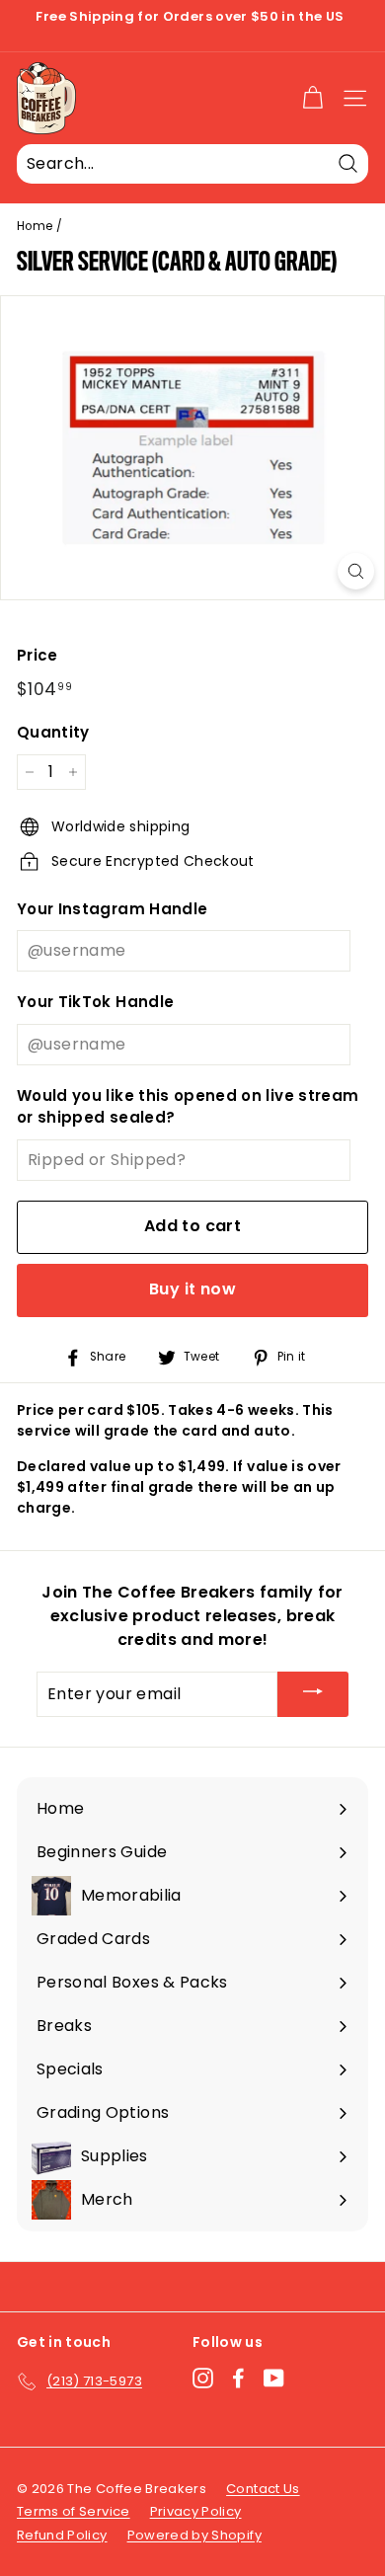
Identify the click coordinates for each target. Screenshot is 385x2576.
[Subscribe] (313, 1695)
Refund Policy (62, 2535)
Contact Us (263, 2489)
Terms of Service (74, 2511)
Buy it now (192, 1289)
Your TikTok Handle (95, 1002)
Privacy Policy (196, 2511)
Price (38, 655)
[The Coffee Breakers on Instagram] (203, 2378)
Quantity (53, 732)
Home (35, 226)
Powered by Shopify (194, 2535)
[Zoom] (356, 571)
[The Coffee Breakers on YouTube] (274, 2378)
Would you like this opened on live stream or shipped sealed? (188, 1107)
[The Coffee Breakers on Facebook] (238, 2378)
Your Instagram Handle (112, 909)
